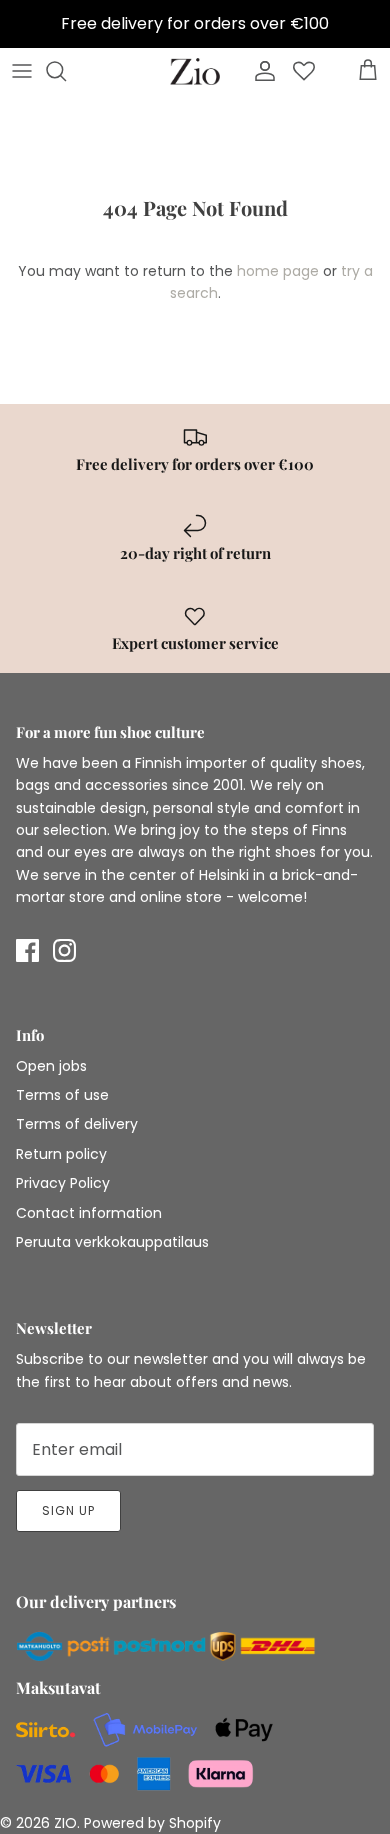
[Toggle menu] (22, 71)
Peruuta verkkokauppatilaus (112, 1242)
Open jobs (51, 1066)
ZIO (65, 1823)
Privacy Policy (63, 1183)
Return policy (61, 1154)
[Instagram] (64, 950)
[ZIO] (195, 71)
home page (278, 271)
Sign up (68, 1510)
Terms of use (62, 1095)
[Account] (260, 71)
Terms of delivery (77, 1124)
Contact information (89, 1213)
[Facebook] (27, 950)
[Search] (66, 71)
